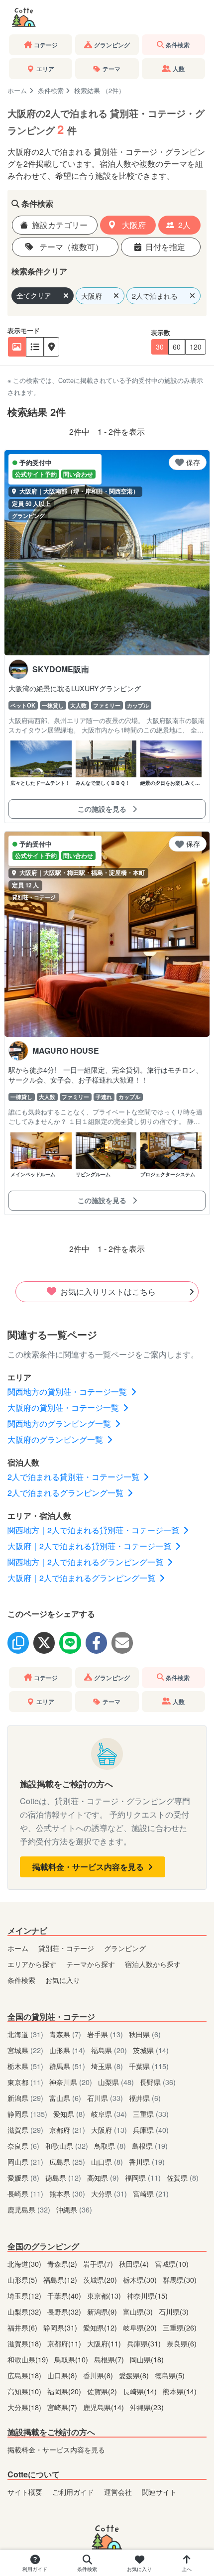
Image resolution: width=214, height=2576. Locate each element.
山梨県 (116, 2082)
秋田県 (145, 2034)
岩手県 (105, 2034)
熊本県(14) (180, 2391)
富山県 (65, 2098)
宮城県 (25, 2050)
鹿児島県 (29, 2209)
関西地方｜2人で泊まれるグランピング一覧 (86, 1562)
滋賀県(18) (25, 2343)
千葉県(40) (65, 2295)
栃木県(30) (141, 2279)
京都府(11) (65, 2343)
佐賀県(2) (103, 2391)
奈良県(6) (182, 2343)
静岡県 (27, 2114)
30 (160, 347)
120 (196, 347)
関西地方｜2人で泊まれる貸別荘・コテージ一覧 (94, 1530)
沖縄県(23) (147, 2407)
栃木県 (25, 2066)
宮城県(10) (172, 2264)
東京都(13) (105, 2295)
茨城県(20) (101, 2279)
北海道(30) (25, 2264)
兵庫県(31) (145, 2343)
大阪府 (133, 225)
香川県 (147, 2161)
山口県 (107, 2161)
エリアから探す (32, 1964)
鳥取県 (110, 2146)
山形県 (67, 2050)
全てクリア (34, 295)
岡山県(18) (147, 2359)
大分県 (109, 2193)
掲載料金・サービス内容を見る (89, 1867)
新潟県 (25, 2098)
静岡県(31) (61, 2327)
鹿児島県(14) (105, 2407)
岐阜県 (109, 2114)
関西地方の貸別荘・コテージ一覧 (68, 1392)
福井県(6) (23, 2327)
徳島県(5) (170, 2375)
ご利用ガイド (73, 2492)
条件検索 (51, 90)
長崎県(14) (141, 2391)
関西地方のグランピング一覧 (60, 1423)
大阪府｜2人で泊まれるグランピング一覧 (82, 1578)
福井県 (145, 2098)
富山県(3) (139, 2311)
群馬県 (67, 2066)
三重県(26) (180, 2327)
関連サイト (159, 2492)
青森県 (65, 2034)
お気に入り (63, 1980)
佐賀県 (183, 2177)
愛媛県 (23, 2177)
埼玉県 (107, 2066)
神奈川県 (71, 2082)
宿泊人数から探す (153, 1964)
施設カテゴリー (60, 225)
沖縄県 (74, 2209)
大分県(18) (25, 2407)
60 (177, 347)
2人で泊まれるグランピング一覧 (66, 1493)
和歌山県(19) (29, 2359)
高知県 (103, 2177)
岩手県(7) (99, 2264)
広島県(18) (25, 2375)
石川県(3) (174, 2311)
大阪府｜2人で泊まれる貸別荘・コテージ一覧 (90, 1546)
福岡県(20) (65, 2391)
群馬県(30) (180, 2279)
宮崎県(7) (63, 2407)
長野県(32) (65, 2311)
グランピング (125, 1948)
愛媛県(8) (135, 2375)
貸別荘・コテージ (66, 1948)
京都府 (67, 2130)
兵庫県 (151, 2130)
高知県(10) (25, 2391)
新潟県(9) (103, 2311)
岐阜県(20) (141, 2327)
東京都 (25, 2082)
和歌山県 (67, 2146)
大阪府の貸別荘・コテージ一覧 (64, 1408)
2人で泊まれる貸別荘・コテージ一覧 (74, 1477)
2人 (184, 225)
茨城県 (151, 2050)
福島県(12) (61, 2279)
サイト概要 (25, 2492)
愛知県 (69, 2114)
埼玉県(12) (25, 2295)
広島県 (67, 2161)
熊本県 (67, 2193)
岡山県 (25, 2161)
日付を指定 (165, 247)
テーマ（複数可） (70, 247)
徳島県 (63, 2177)
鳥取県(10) (72, 2359)
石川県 (105, 2098)
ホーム (17, 90)
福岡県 (143, 2177)
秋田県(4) (135, 2264)
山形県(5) (23, 2279)
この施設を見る (103, 809)
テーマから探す (91, 1964)
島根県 (150, 2146)
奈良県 (23, 2146)
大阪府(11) (105, 2343)
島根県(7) (110, 2359)
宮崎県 (151, 2193)
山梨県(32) (25, 2311)
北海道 (25, 2034)
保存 (193, 462)
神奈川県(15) (147, 2295)
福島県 (109, 2050)
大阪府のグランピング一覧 (56, 1439)
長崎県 (25, 2193)
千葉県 (149, 2066)
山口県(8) (63, 2375)
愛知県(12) (101, 2327)
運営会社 (118, 2492)
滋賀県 (25, 2130)
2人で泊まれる (155, 296)
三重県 (151, 2114)
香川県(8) (99, 2375)
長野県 (158, 2082)
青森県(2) (63, 2264)
